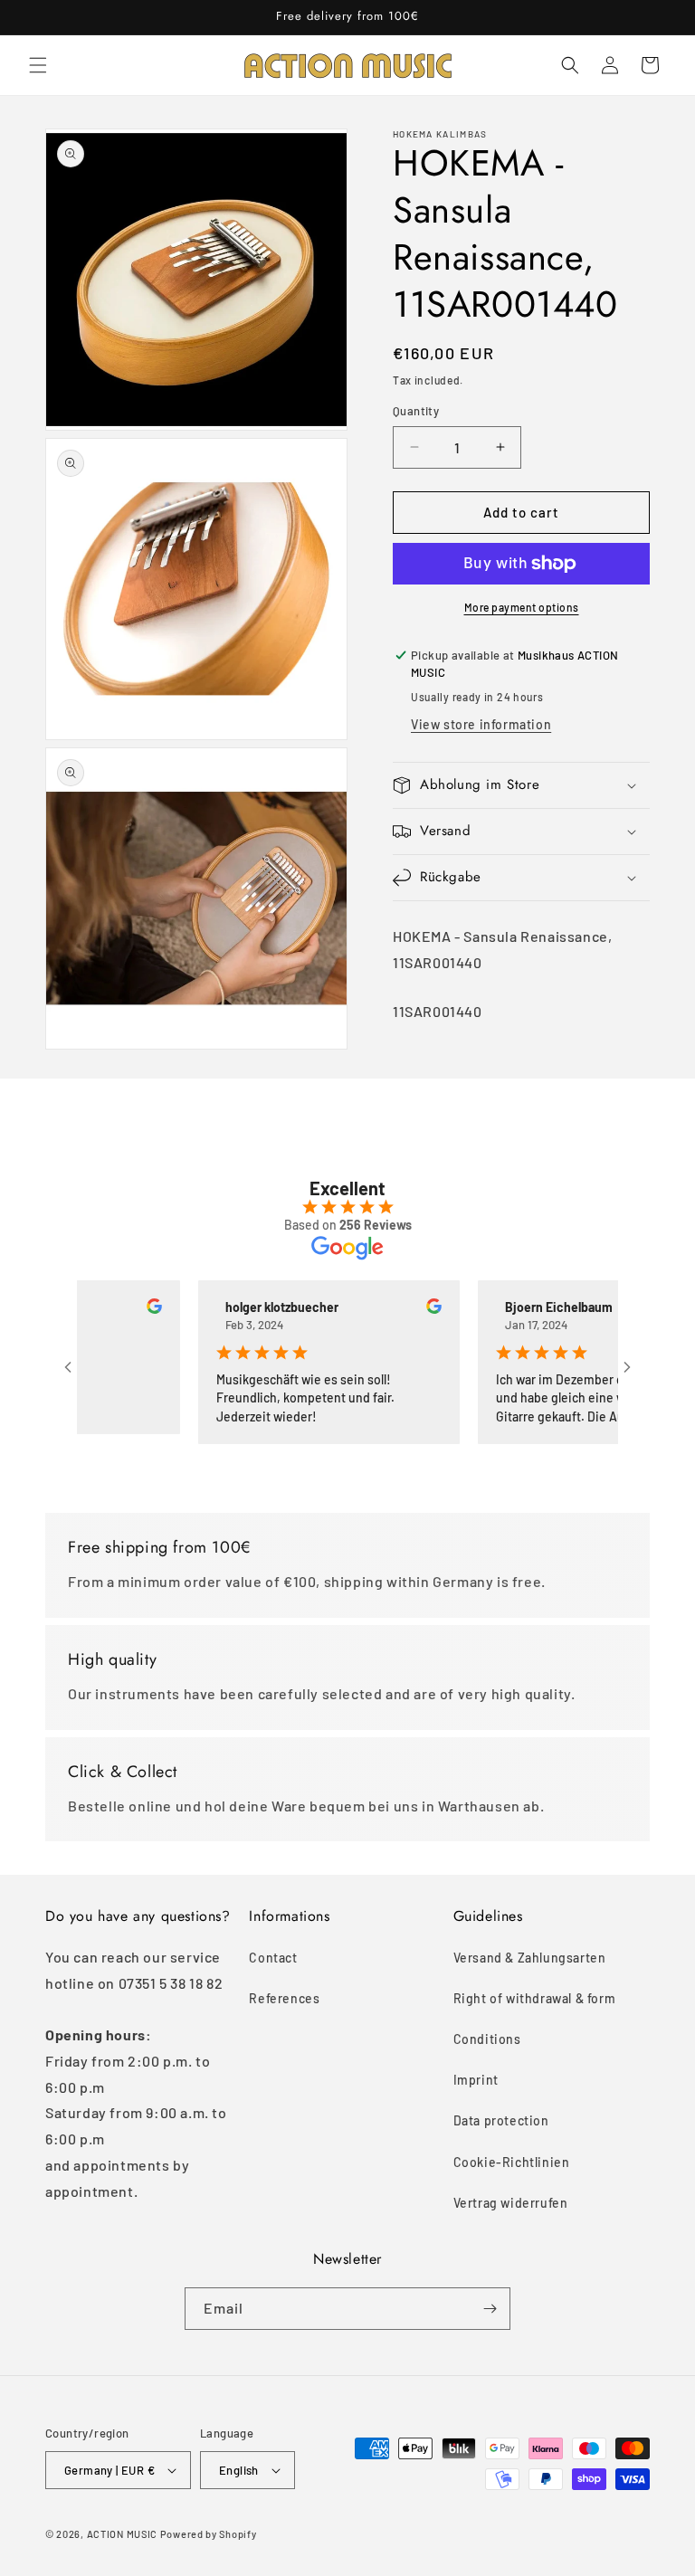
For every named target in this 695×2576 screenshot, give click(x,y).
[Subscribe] (490, 2309)
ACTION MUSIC (122, 2534)
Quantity (416, 411)
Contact (273, 1958)
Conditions (487, 2039)
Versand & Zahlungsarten (530, 1958)
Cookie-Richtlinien (512, 2162)
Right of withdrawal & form (535, 1998)
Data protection (501, 2120)
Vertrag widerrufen (511, 2203)
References (284, 1998)
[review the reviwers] (121, 1309)
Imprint (476, 2080)
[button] (38, 65)
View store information (481, 724)
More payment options (522, 607)
